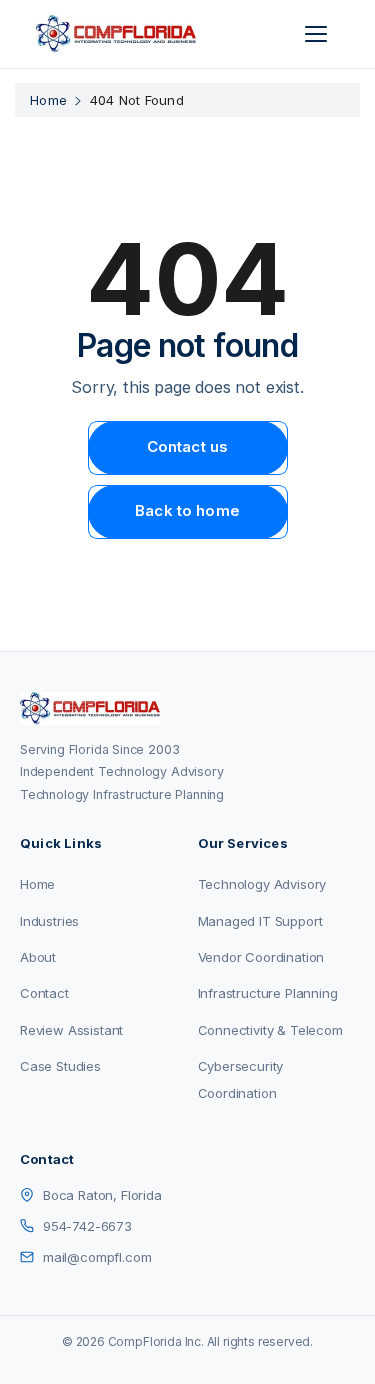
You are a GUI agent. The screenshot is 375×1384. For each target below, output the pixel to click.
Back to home (187, 510)
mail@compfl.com (97, 1257)
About (38, 957)
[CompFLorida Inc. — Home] (116, 34)
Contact (44, 993)
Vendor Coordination (261, 957)
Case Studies (60, 1066)
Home (48, 100)
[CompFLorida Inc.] (187, 708)
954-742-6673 (87, 1226)
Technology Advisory (262, 884)
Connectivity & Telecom (270, 1030)
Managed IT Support (260, 921)
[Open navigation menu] (319, 34)
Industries (49, 921)
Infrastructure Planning (268, 993)
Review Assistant (71, 1030)
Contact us (188, 446)
